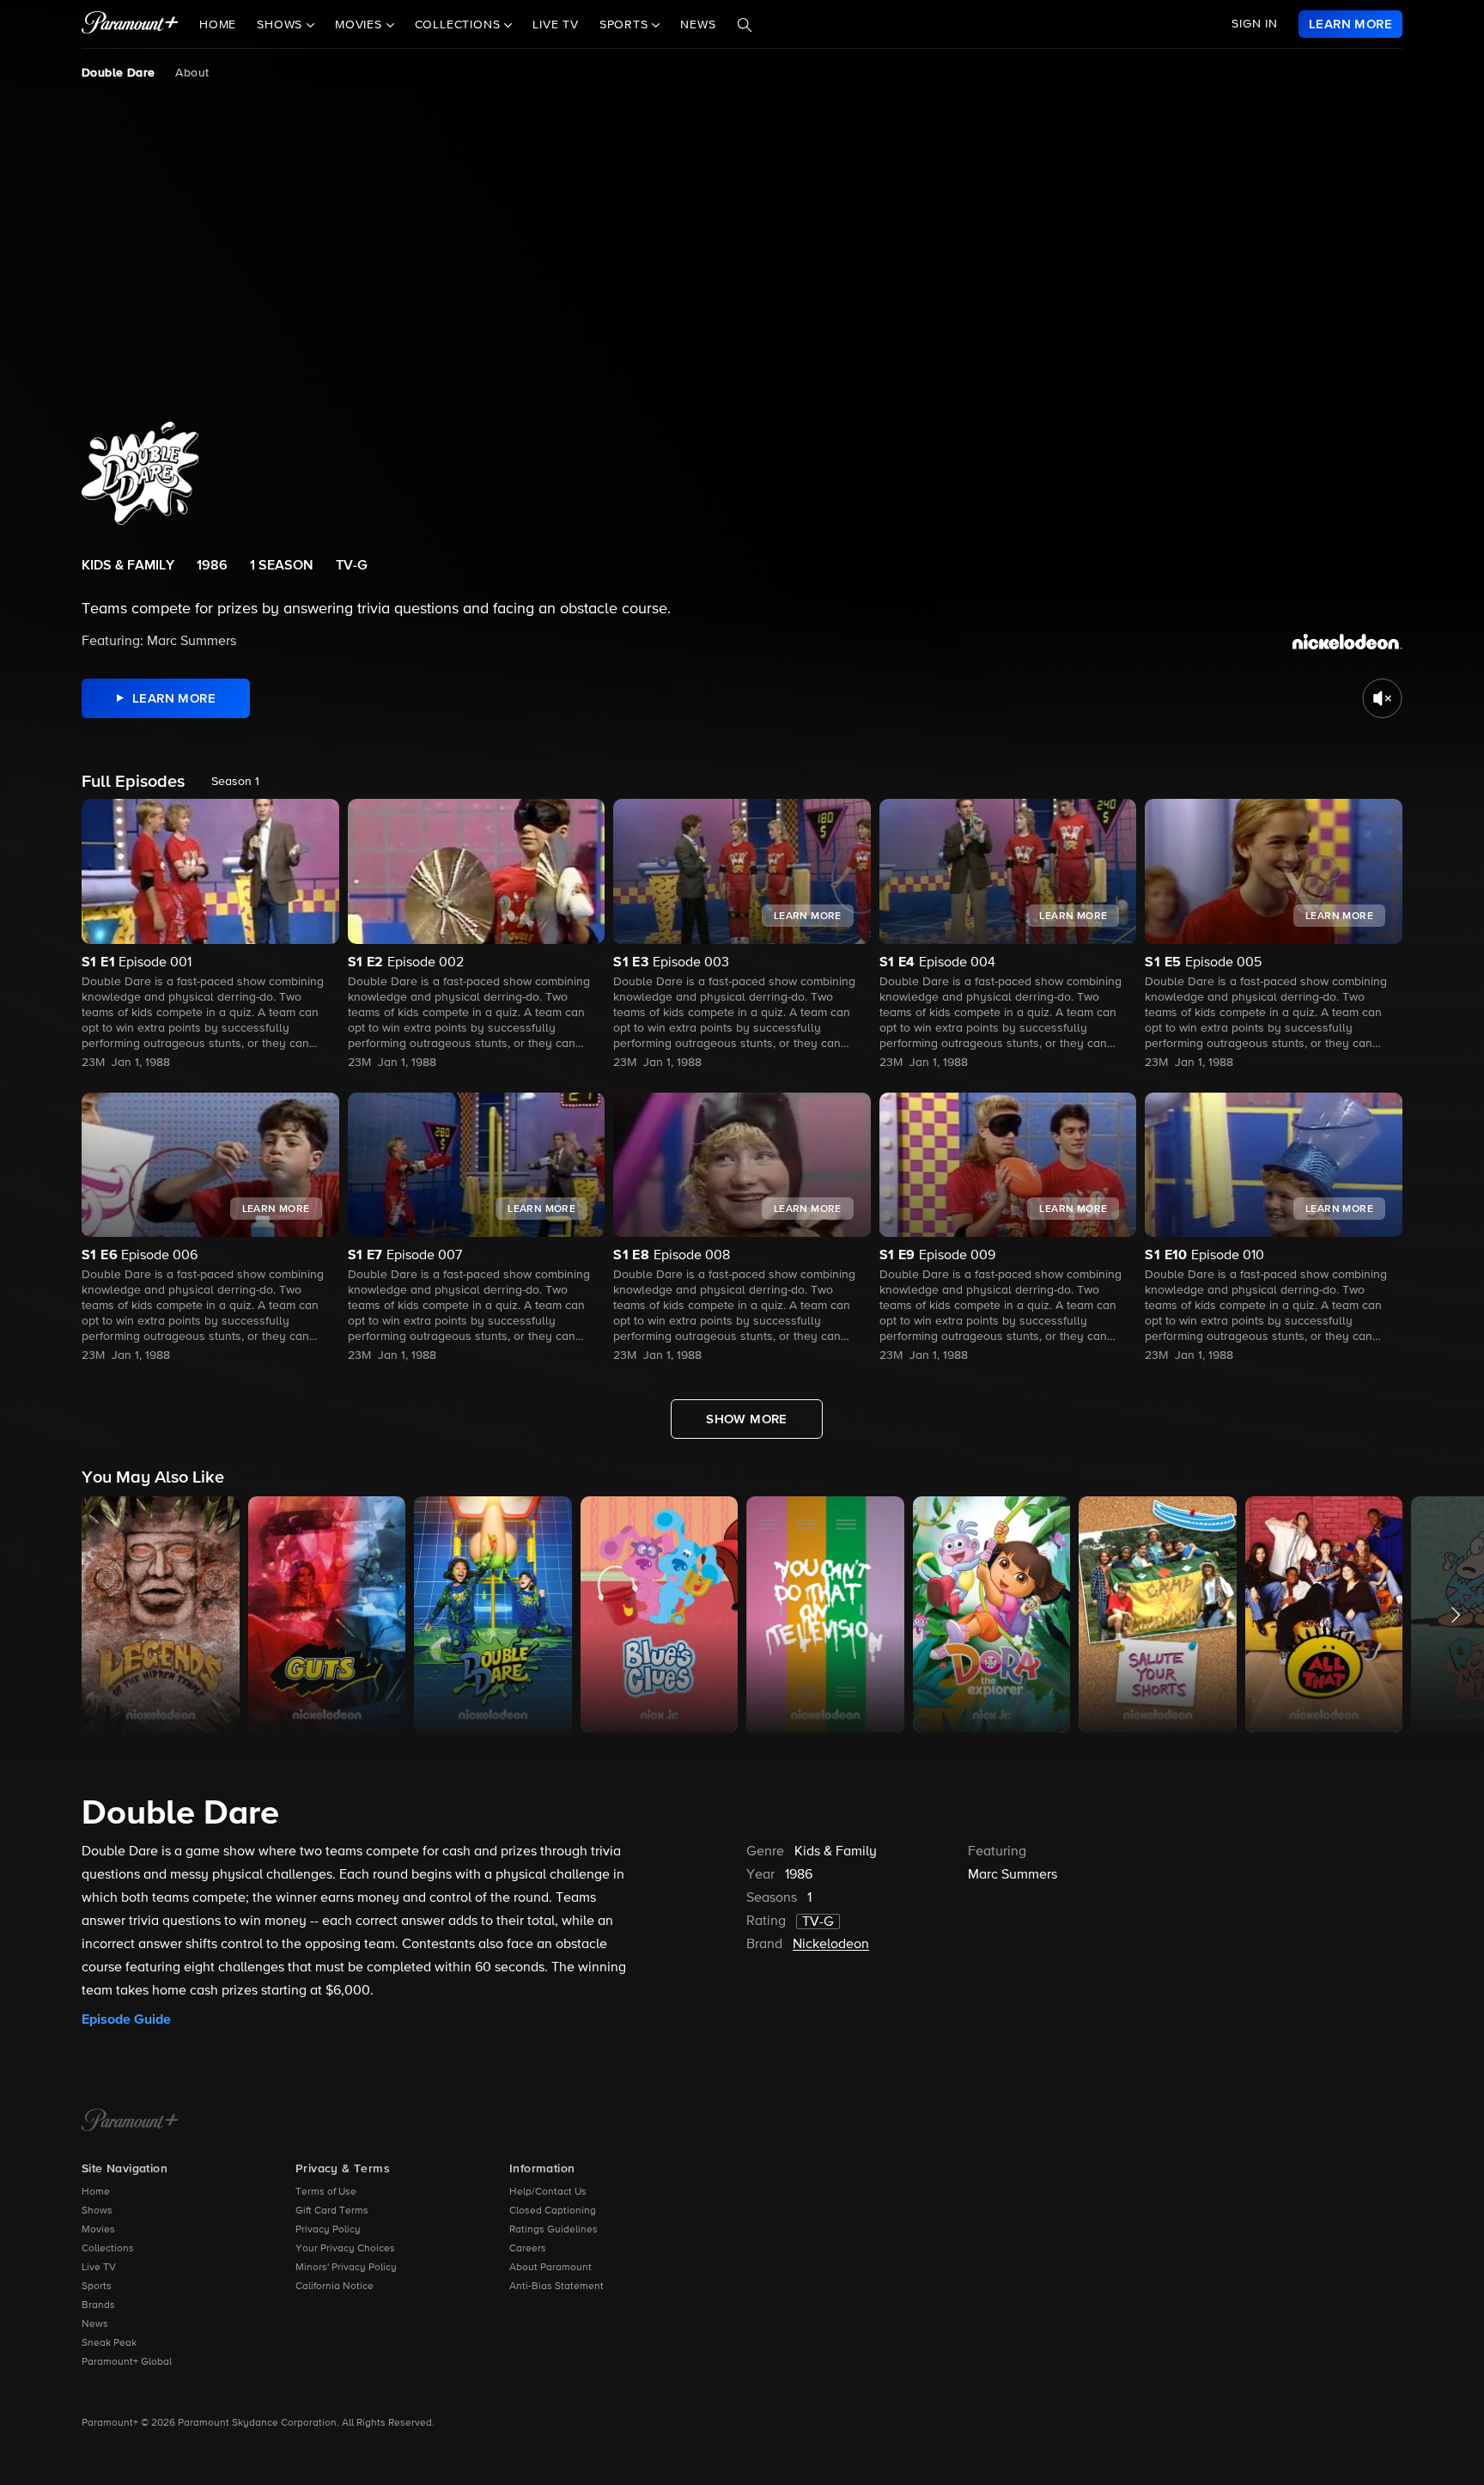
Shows (97, 2211)
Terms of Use (326, 2192)
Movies (98, 2230)
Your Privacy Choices (345, 2249)
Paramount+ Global (127, 2362)
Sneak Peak (109, 2343)
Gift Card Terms (332, 2211)
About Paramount (550, 2268)
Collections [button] (460, 25)
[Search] (745, 25)
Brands (98, 2305)
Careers (528, 2249)
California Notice (335, 2287)
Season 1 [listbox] (235, 782)
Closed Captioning (553, 2211)
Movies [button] (361, 25)
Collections (108, 2249)
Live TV (556, 25)
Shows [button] (282, 25)
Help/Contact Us (548, 2192)
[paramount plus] (130, 24)
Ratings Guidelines (553, 2230)
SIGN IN (1255, 24)
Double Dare (118, 73)
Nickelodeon (831, 1945)
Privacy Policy (328, 2230)
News (698, 25)
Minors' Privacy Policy (346, 2268)
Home (218, 25)
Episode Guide (126, 2019)
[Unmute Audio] (1382, 698)
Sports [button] (626, 25)
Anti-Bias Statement (556, 2287)
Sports (97, 2287)
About (192, 73)
